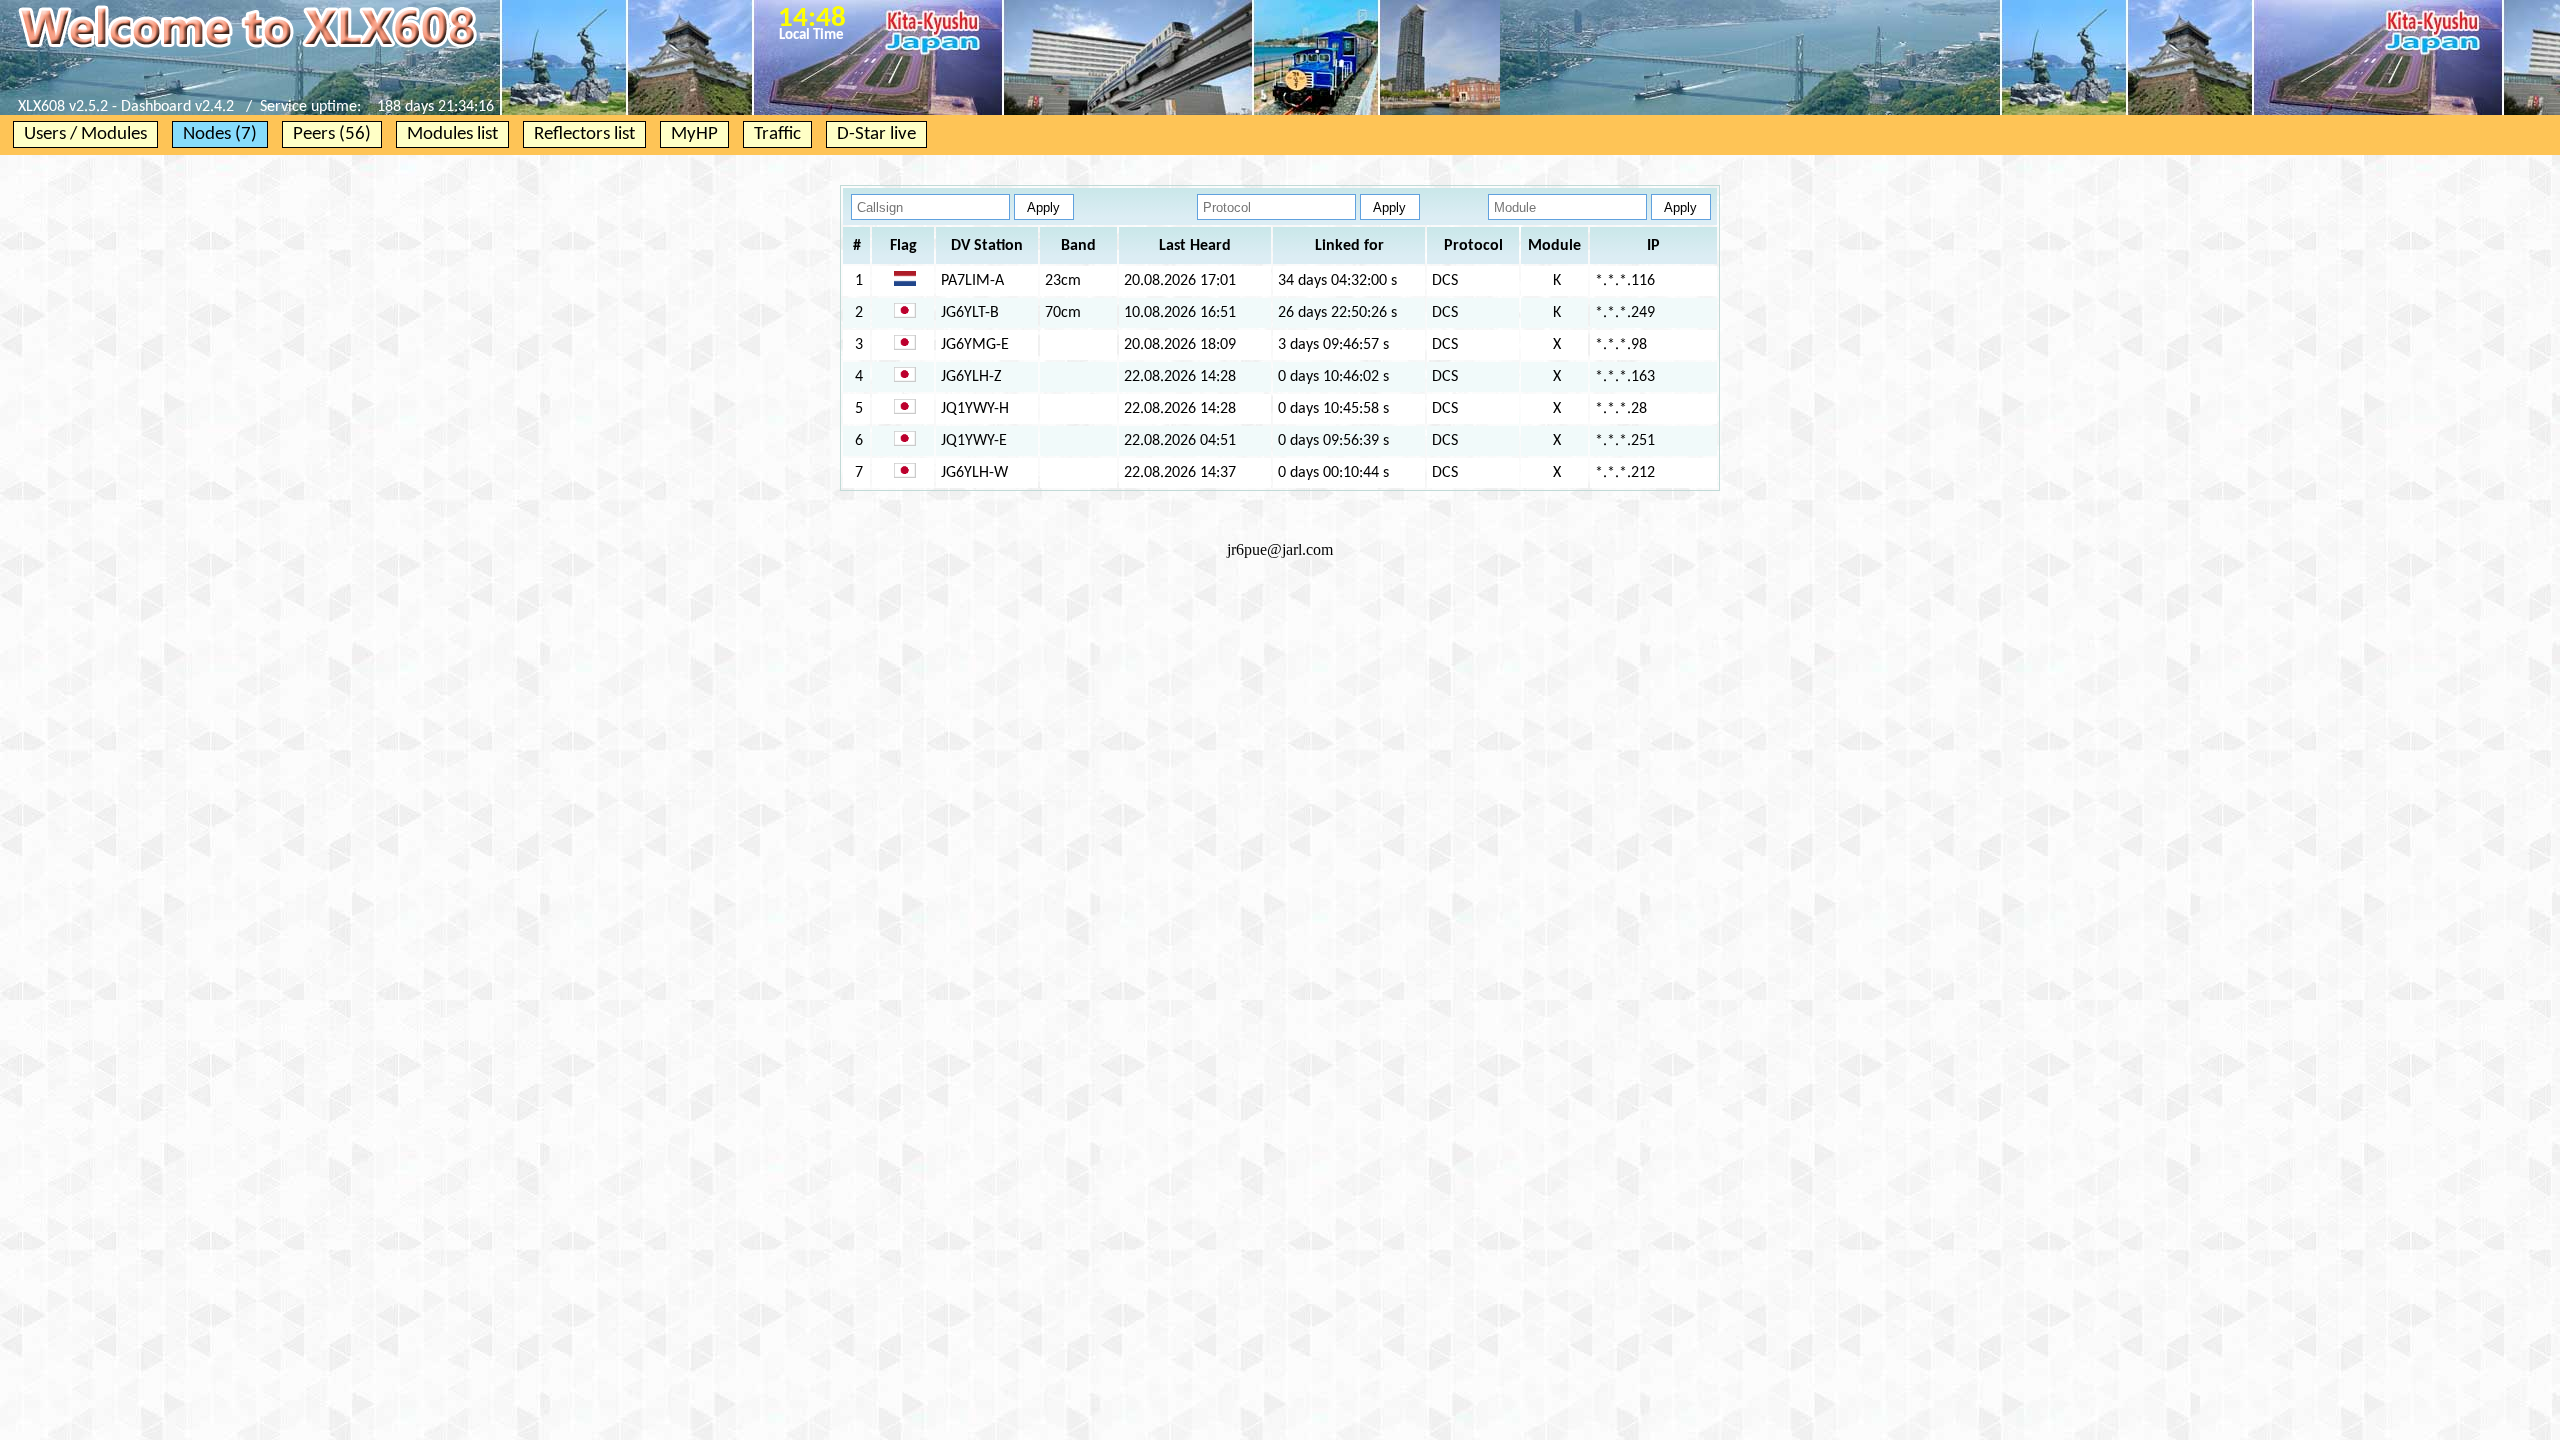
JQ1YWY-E (974, 441)
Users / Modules (85, 134)
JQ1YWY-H (975, 409)
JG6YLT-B (970, 313)
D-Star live (876, 134)
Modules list (452, 134)
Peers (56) (332, 134)
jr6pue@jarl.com (1280, 549)
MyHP (694, 134)
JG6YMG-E (975, 345)
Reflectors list (584, 134)
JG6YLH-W (974, 473)
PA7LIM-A (972, 281)
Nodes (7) (220, 134)
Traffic (777, 134)
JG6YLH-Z (971, 377)
